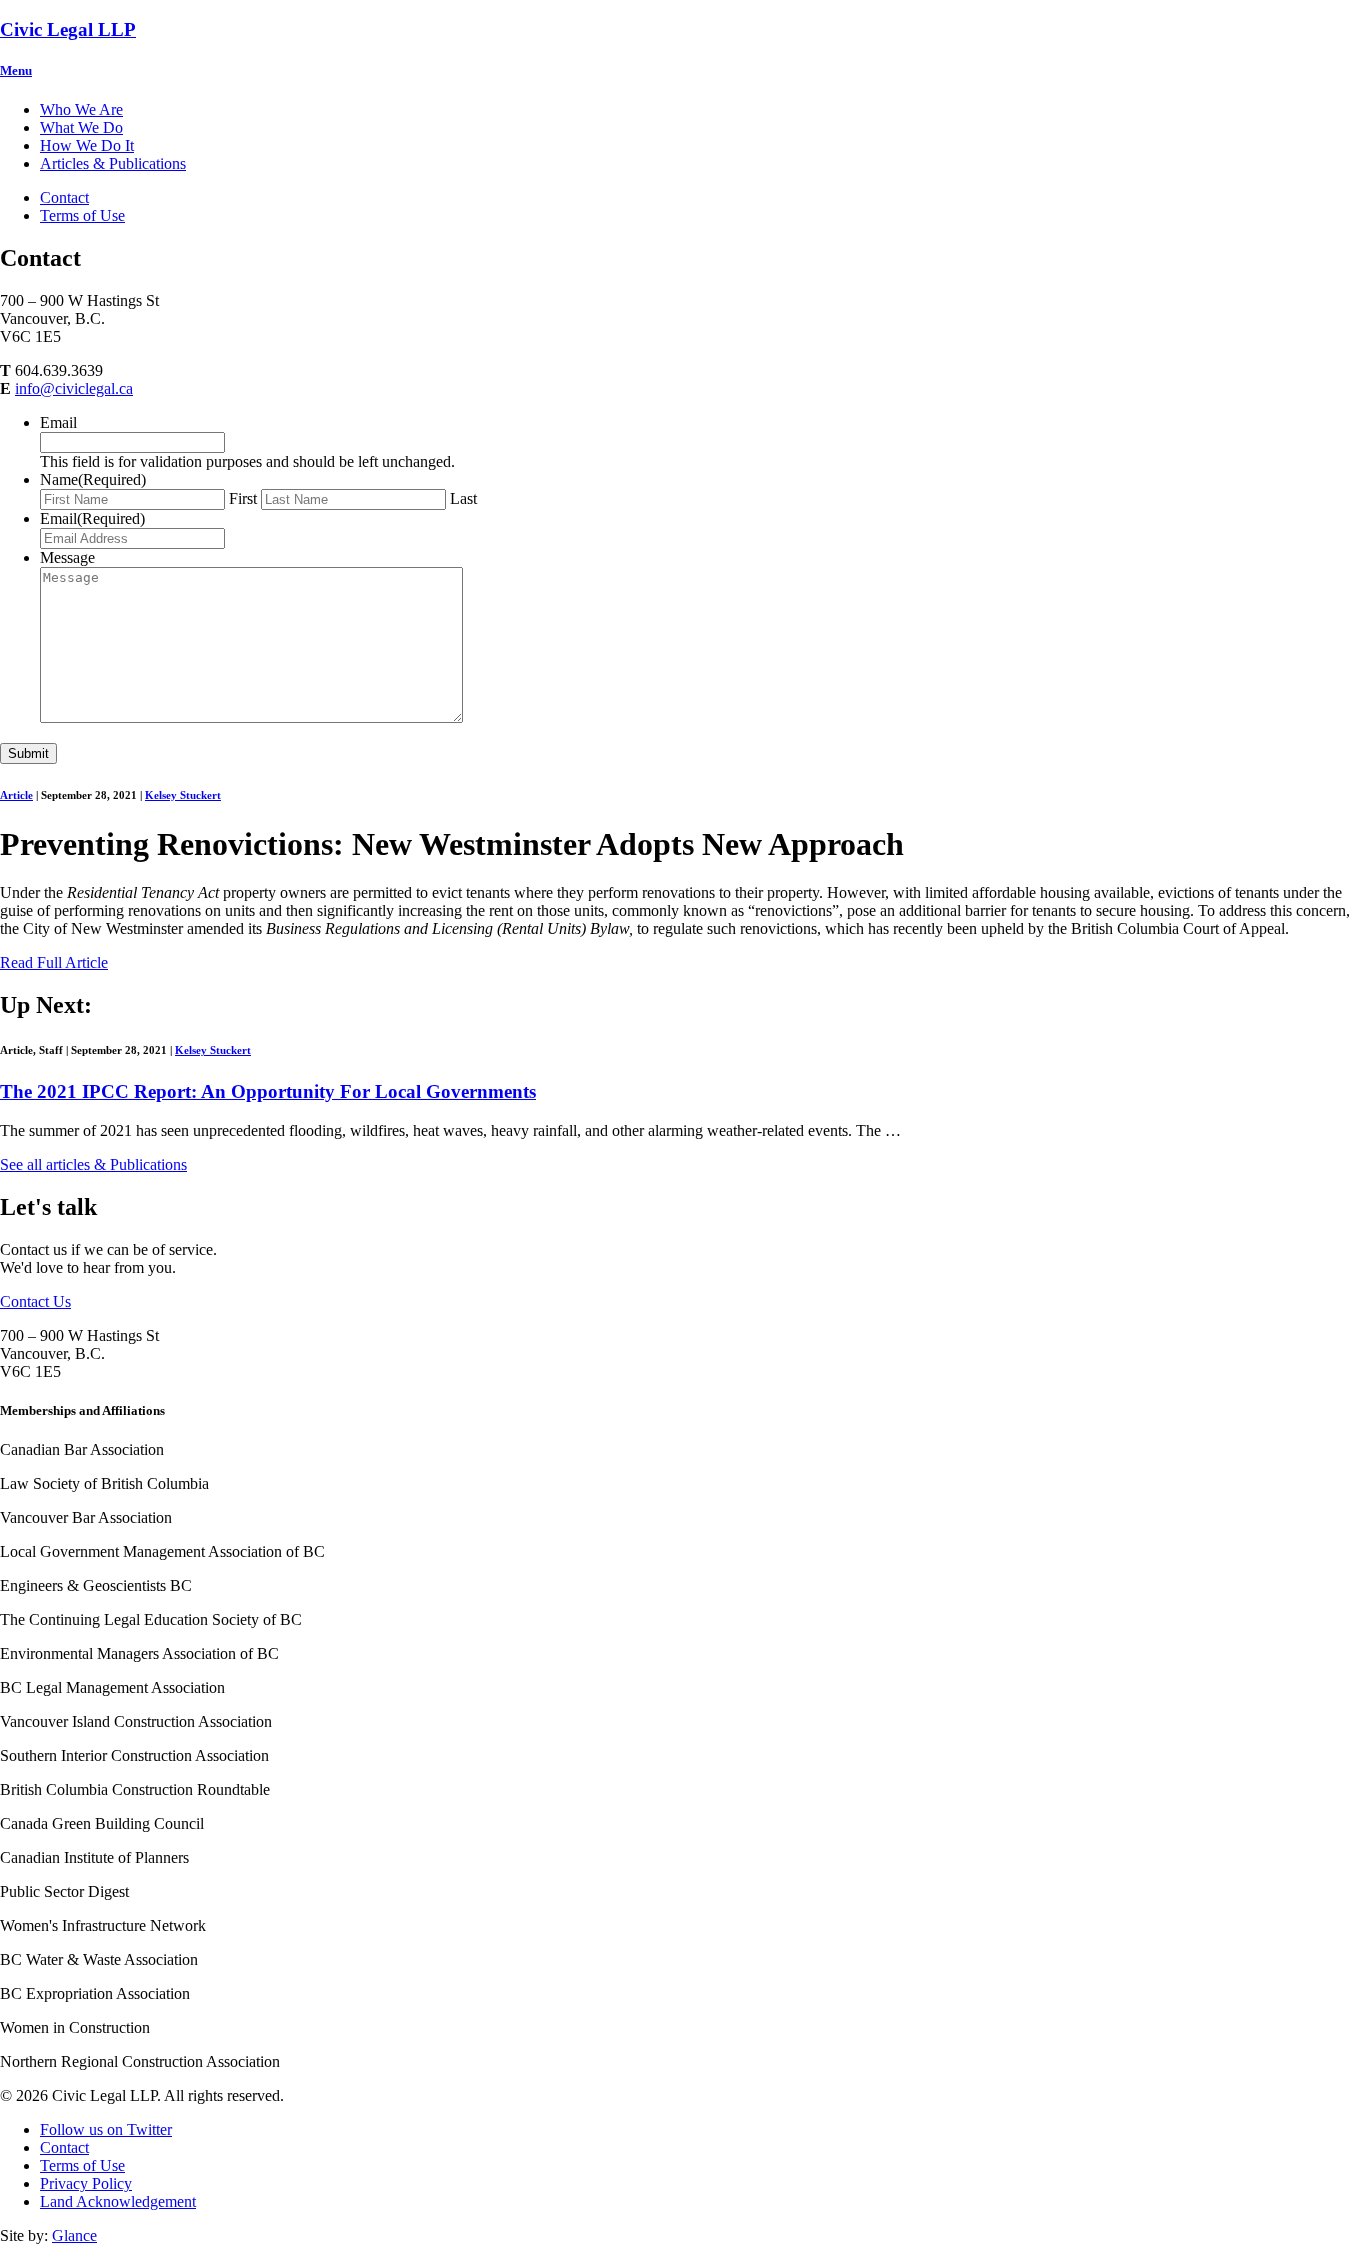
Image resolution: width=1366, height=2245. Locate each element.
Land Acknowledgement (118, 2201)
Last (463, 498)
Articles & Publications (113, 163)
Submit (28, 753)
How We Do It (87, 145)
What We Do (81, 127)
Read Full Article (54, 962)
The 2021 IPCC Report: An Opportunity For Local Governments (268, 1091)
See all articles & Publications (93, 1164)
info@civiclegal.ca (74, 388)
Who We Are (81, 109)
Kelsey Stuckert (183, 795)
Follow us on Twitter (106, 2129)
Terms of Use (82, 215)
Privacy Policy (86, 2183)
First (243, 498)
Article (16, 795)
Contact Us (35, 1301)
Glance (74, 2235)
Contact (64, 197)
